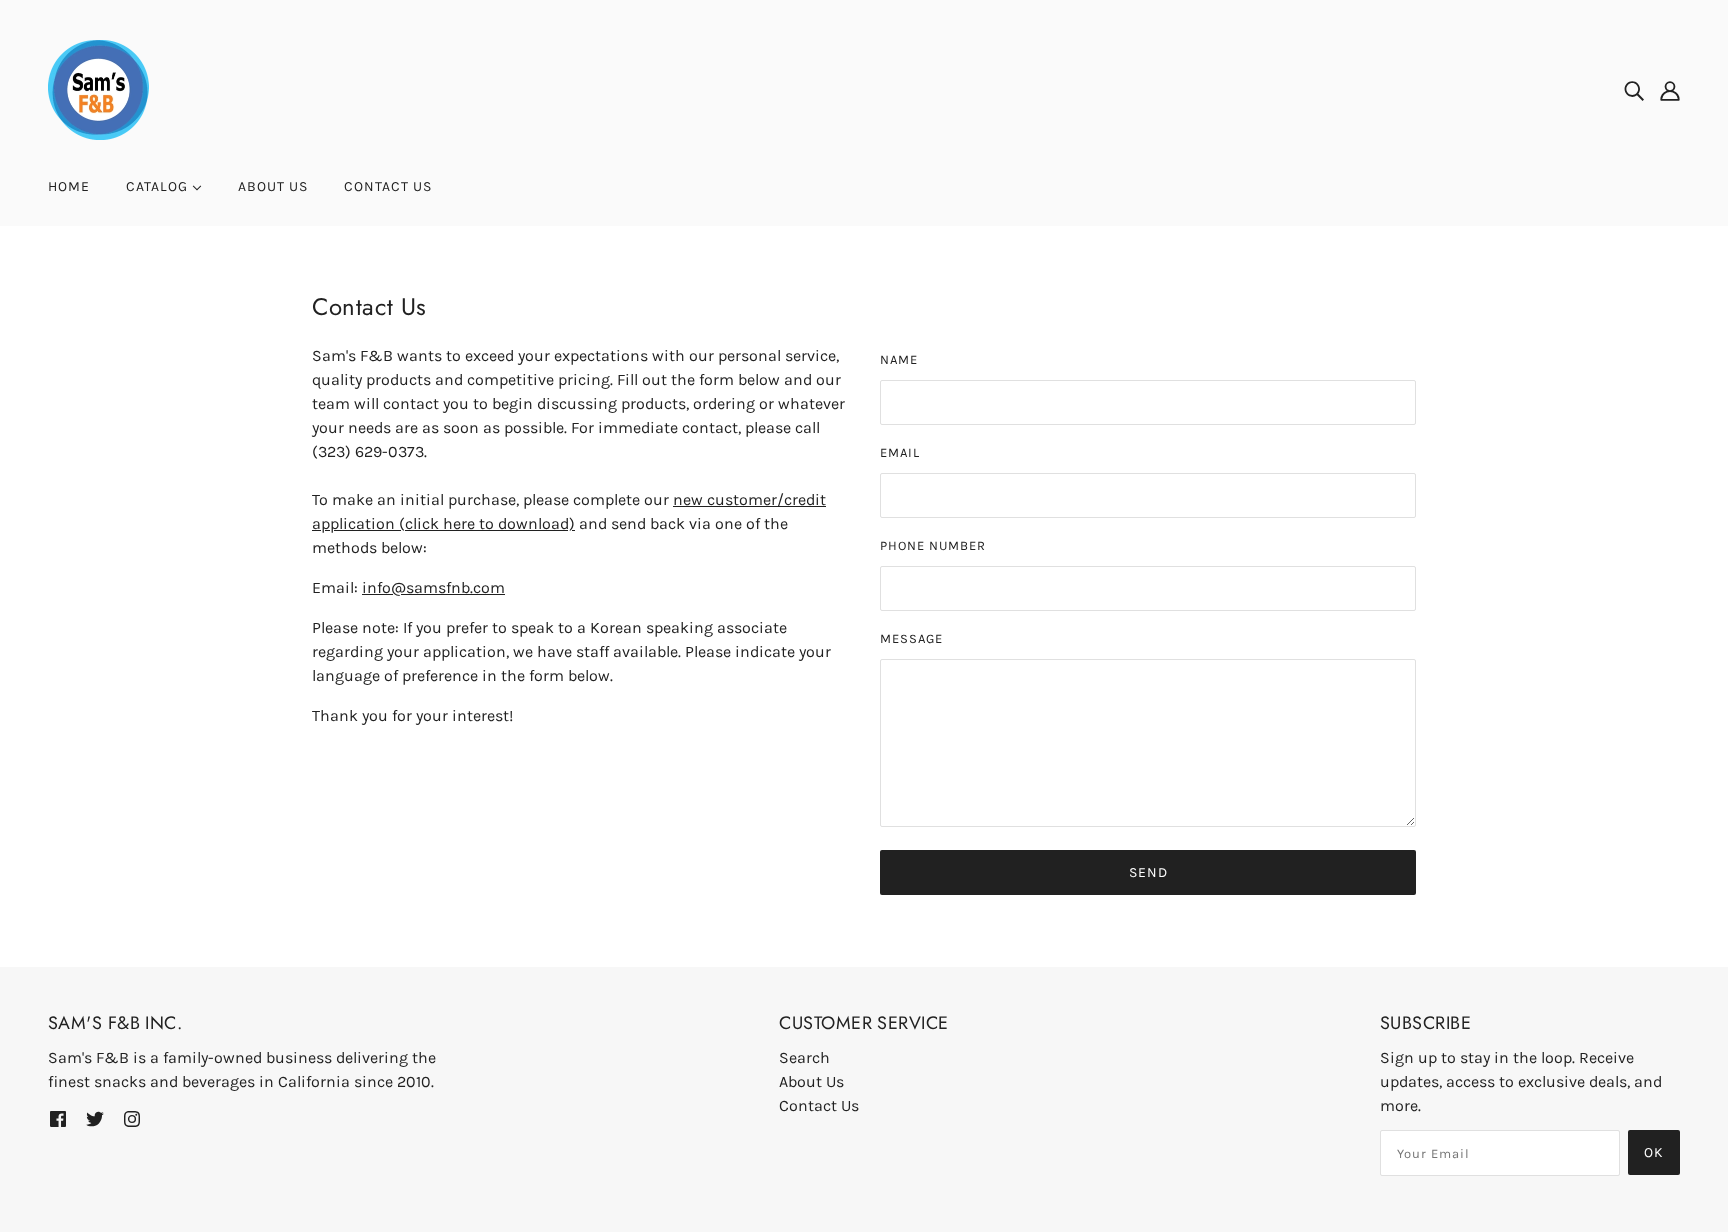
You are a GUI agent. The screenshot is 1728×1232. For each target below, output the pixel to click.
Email (900, 452)
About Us (811, 1081)
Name (899, 359)
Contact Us (819, 1105)
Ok (1654, 1152)
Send (1148, 872)
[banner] (98, 88)
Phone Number (933, 545)
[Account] (1670, 90)
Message (911, 638)
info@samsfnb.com (433, 587)
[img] (1634, 90)
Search (804, 1057)
